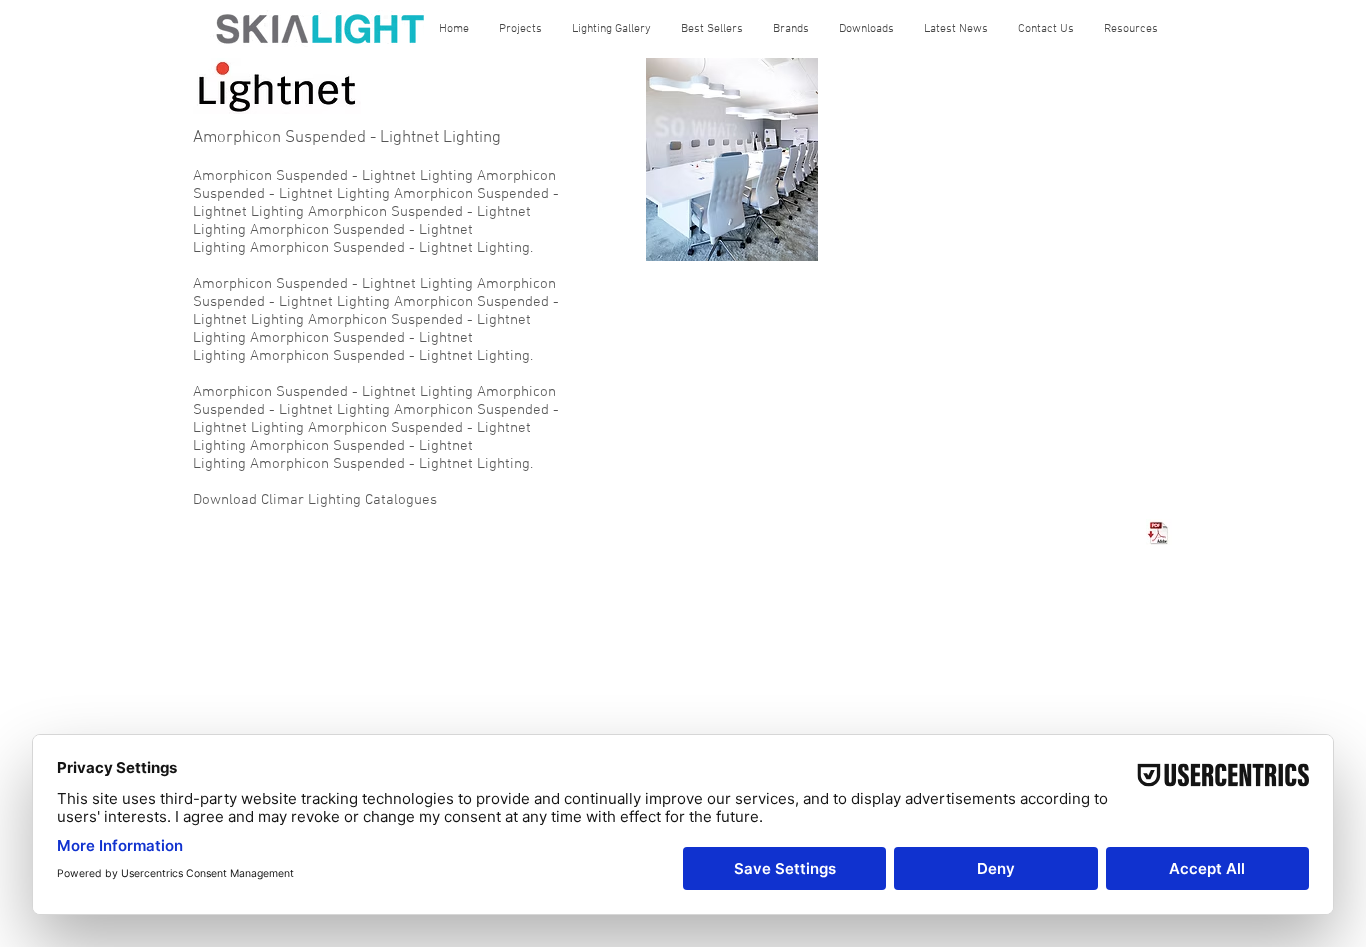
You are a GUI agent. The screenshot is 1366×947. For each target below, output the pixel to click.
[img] (732, 159)
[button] (520, 29)
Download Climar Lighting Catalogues (315, 500)
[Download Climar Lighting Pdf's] (1159, 532)
